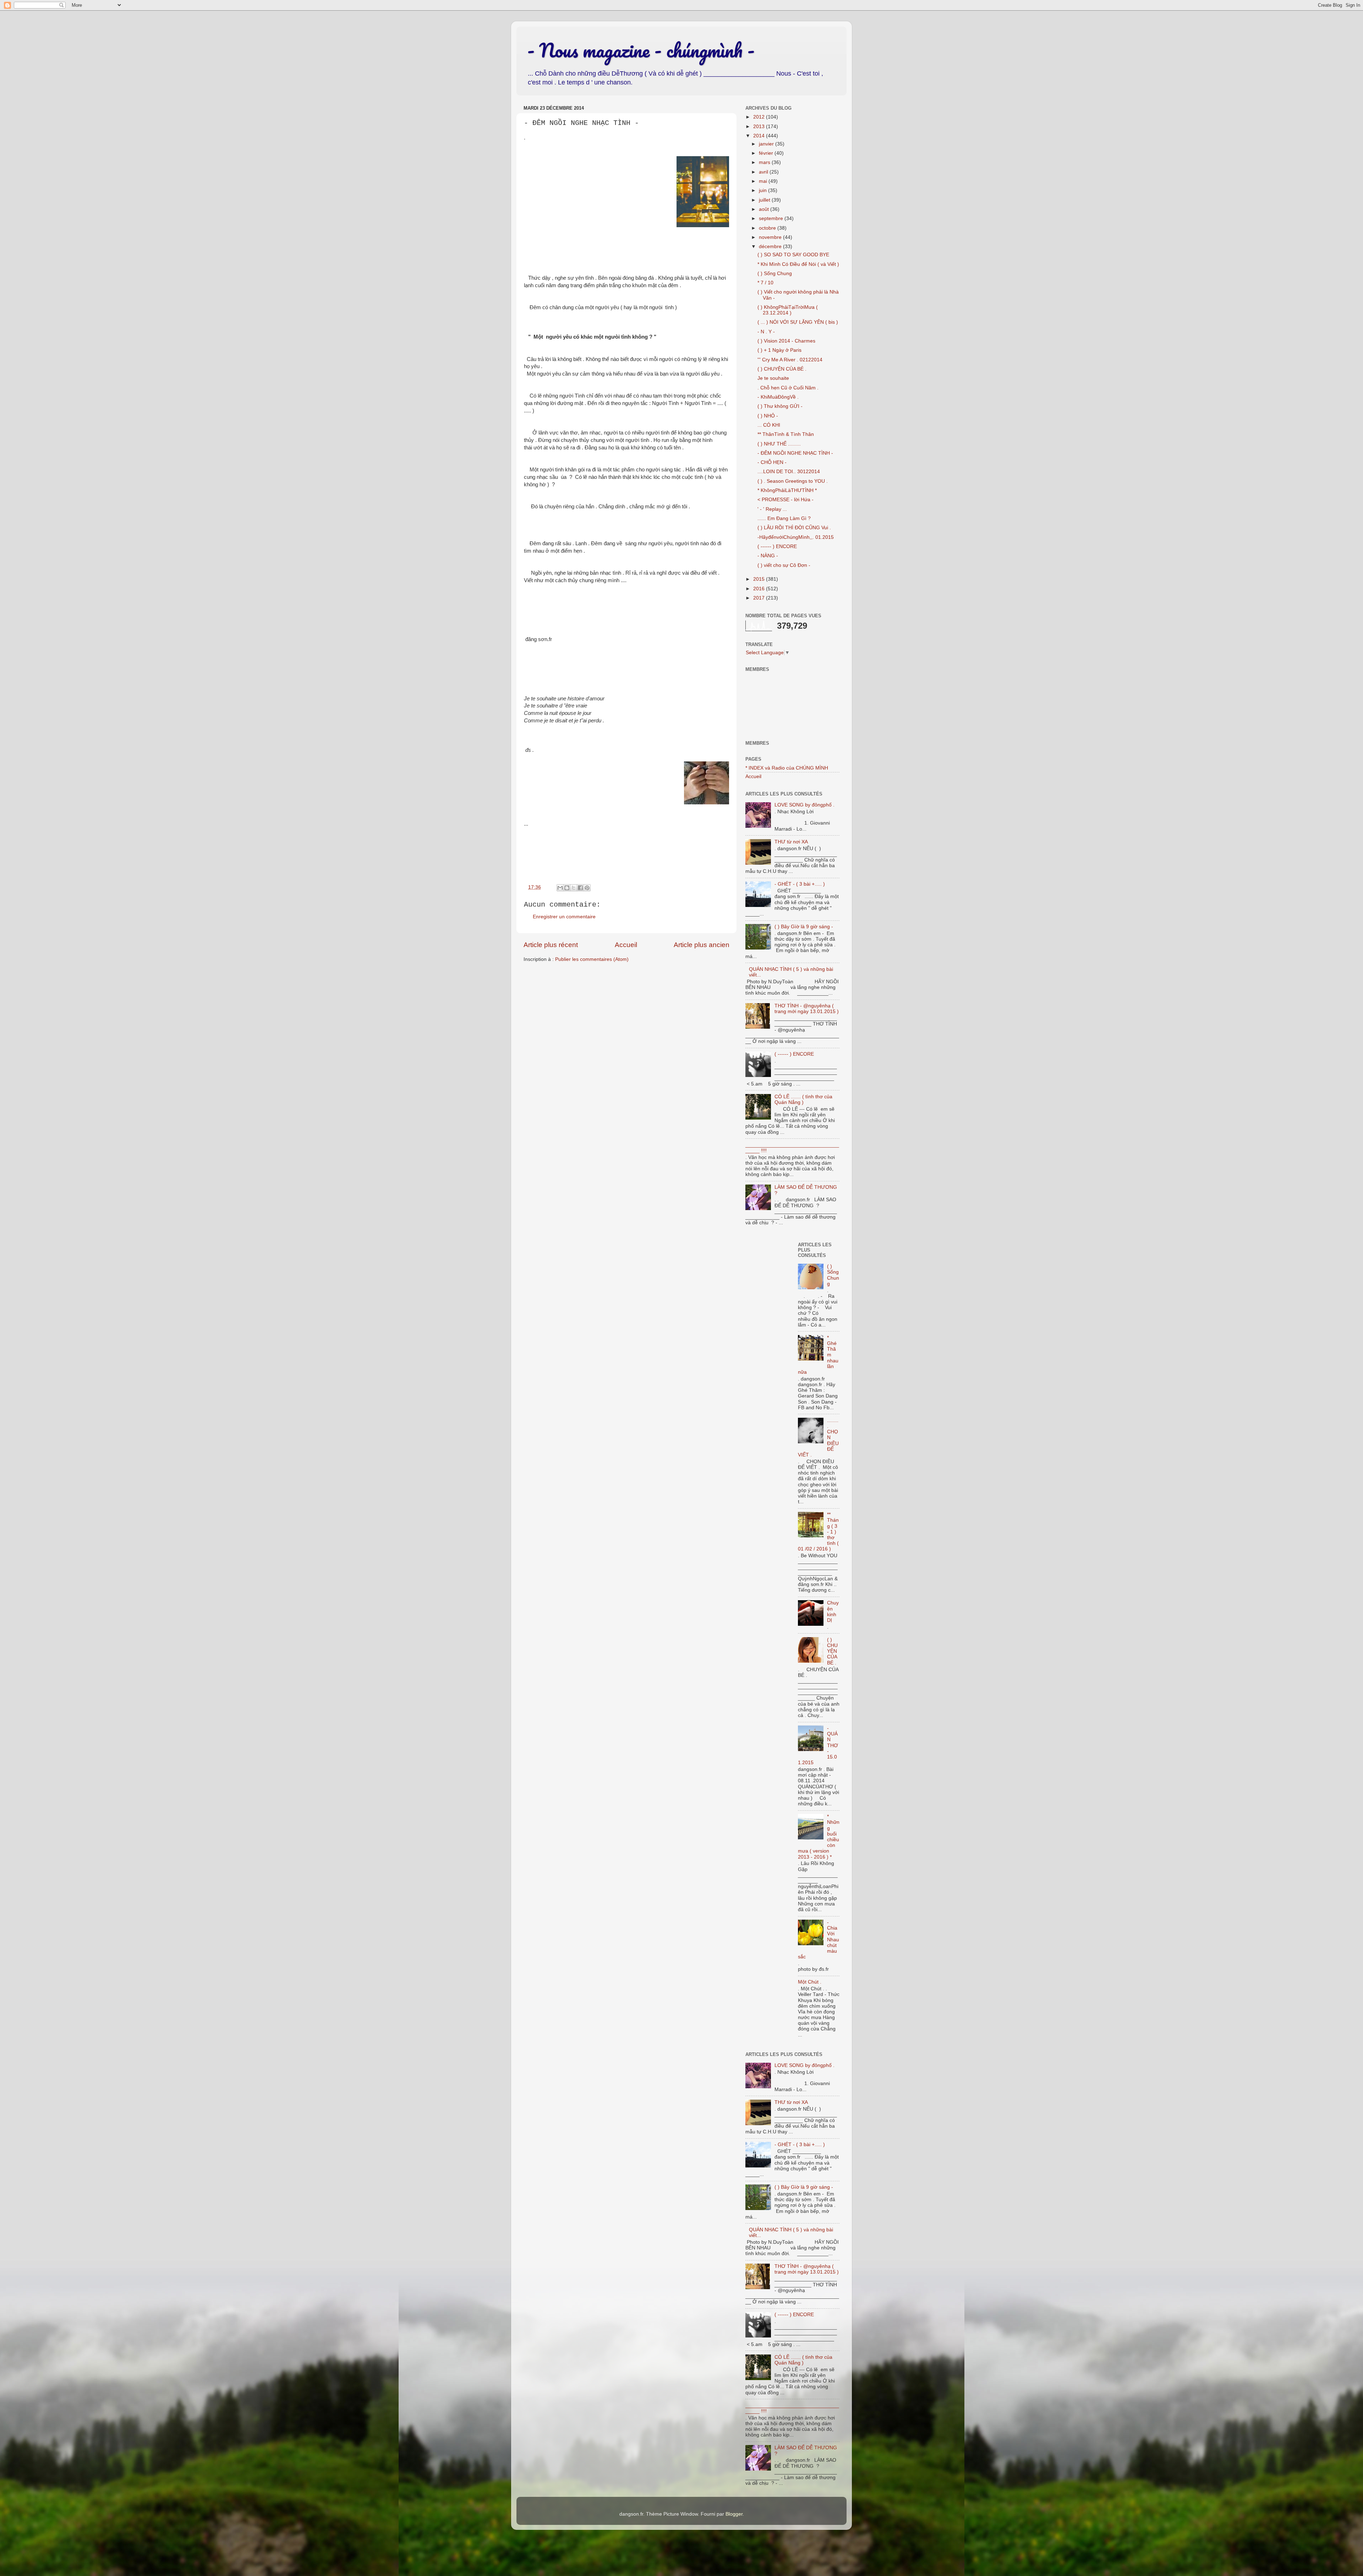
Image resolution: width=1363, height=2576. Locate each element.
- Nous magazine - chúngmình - (641, 50)
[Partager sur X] (574, 888)
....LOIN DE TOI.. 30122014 (789, 472)
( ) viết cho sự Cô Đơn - (784, 565)
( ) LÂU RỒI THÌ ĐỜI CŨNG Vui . (794, 528)
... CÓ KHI (769, 425)
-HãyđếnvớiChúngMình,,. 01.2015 (796, 537)
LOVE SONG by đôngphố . (804, 805)
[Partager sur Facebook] (580, 888)
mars (765, 162)
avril (764, 172)
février (767, 153)
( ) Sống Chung (775, 274)
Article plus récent (551, 945)
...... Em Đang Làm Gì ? (784, 518)
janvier (767, 144)
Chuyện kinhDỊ (833, 1612)
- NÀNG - (768, 556)
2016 (760, 589)
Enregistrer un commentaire (564, 917)
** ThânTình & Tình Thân (786, 434)
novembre (771, 237)
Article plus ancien (702, 945)
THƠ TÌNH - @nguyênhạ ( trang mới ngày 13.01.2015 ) (807, 1009)
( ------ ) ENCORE (777, 546)
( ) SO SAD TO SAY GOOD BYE (793, 255)
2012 (760, 117)
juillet (765, 200)
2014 (760, 136)
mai (764, 181)
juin (763, 190)
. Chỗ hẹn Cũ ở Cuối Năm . (788, 388)
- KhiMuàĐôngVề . (778, 397)
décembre (771, 247)
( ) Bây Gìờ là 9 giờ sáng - (804, 927)
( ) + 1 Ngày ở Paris (779, 350)
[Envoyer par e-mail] (560, 888)
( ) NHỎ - (768, 416)
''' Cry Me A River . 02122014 (790, 360)
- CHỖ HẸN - (772, 462)
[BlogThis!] (567, 888)
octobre (768, 228)
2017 (760, 598)
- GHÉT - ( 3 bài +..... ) (800, 884)
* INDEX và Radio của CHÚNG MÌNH (787, 768)
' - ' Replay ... (772, 509)
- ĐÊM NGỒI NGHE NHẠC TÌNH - (795, 453)
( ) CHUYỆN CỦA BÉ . (782, 369)
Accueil (626, 945)
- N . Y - (766, 332)
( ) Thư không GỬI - (780, 406)
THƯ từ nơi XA (791, 842)
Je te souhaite (773, 378)
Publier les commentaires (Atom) (592, 959)
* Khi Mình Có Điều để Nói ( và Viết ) (798, 264)
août (765, 209)
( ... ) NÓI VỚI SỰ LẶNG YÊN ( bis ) (798, 322)
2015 (760, 579)
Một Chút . (810, 1982)
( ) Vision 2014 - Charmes (786, 341)
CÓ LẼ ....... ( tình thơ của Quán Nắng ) (803, 1100)
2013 (760, 127)
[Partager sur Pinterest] (587, 888)
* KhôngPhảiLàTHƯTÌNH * (787, 490)
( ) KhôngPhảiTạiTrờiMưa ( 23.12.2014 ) (788, 310)
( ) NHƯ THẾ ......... (779, 444)
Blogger (734, 2514)
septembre (772, 218)
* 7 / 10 (765, 283)
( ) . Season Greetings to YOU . (793, 481)
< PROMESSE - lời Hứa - (785, 500)
